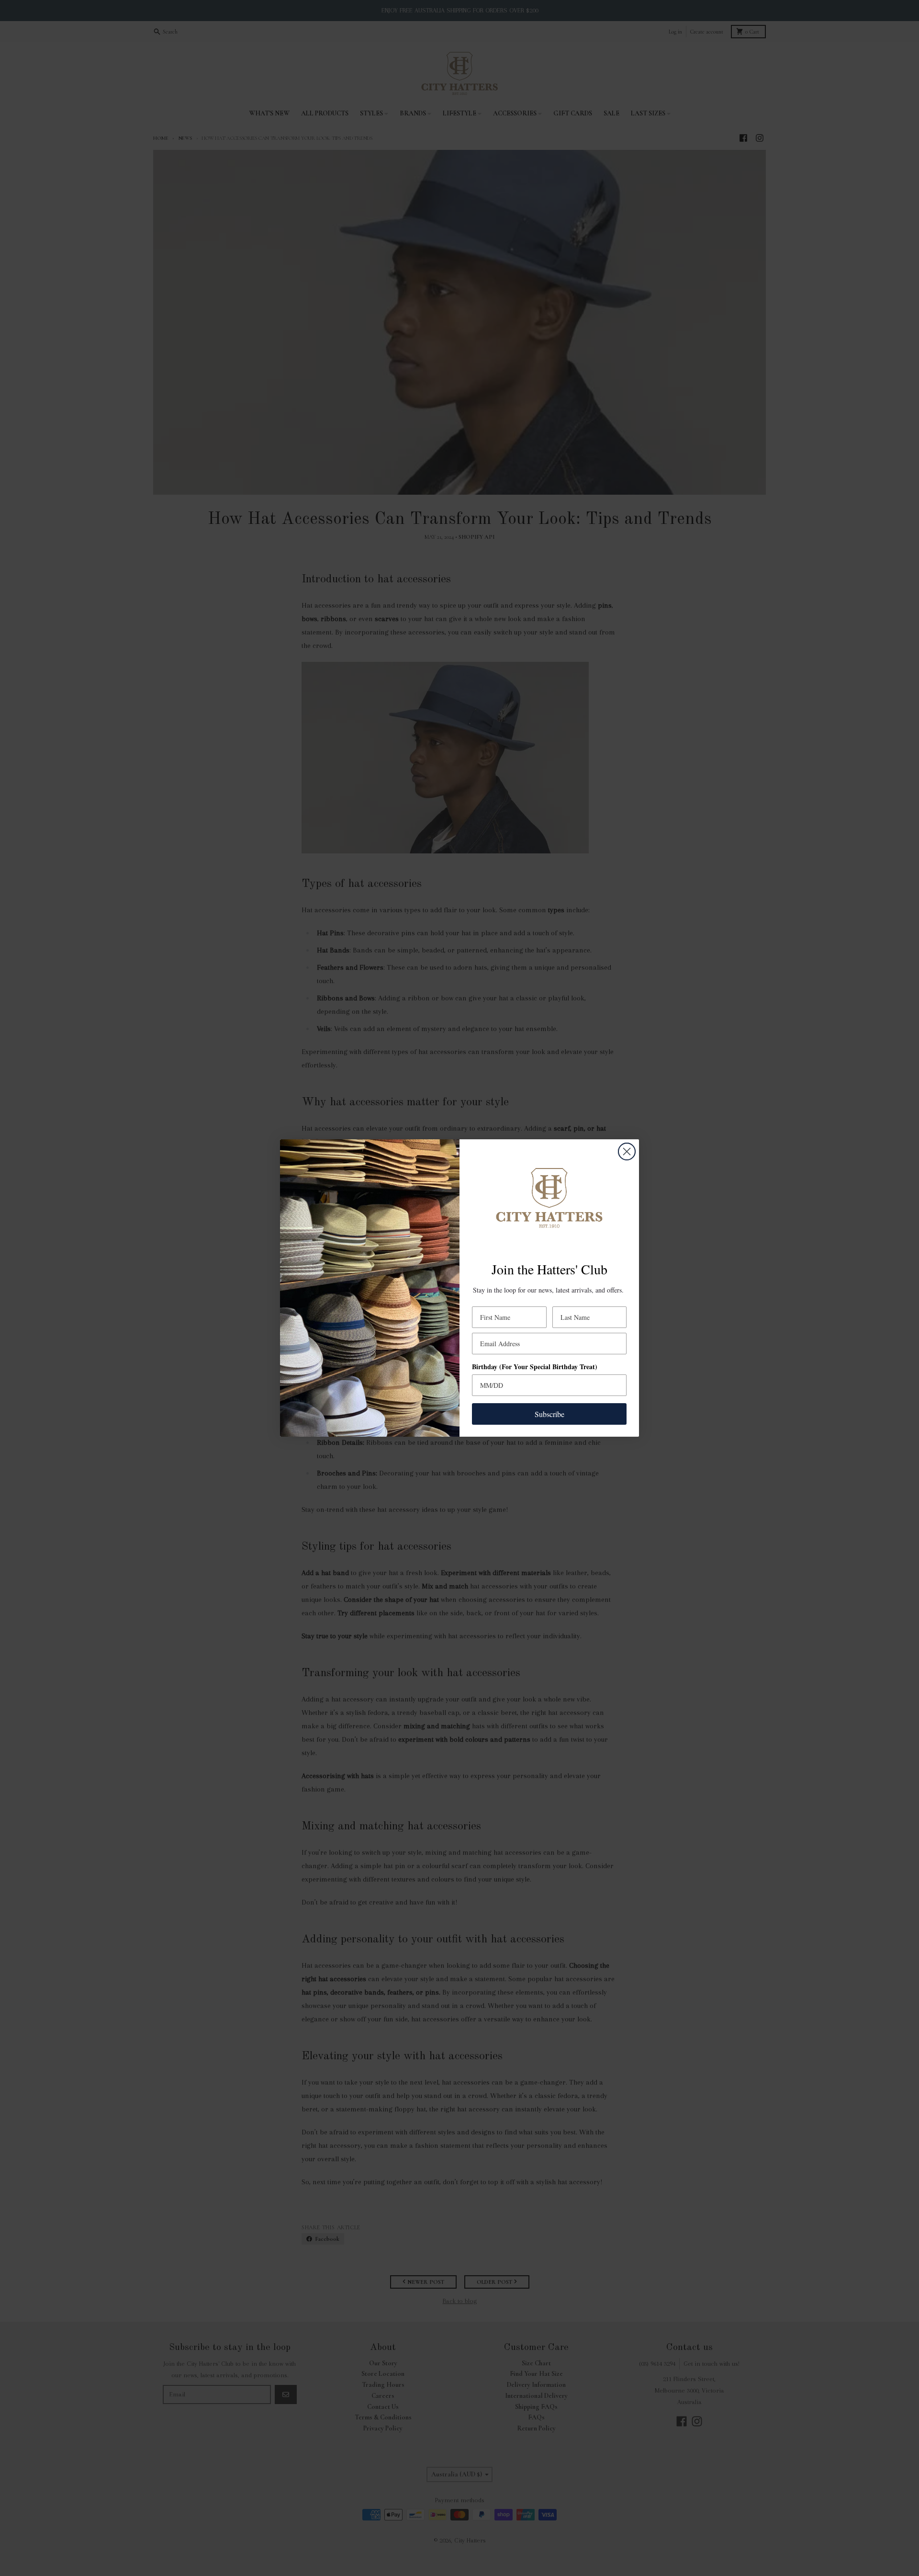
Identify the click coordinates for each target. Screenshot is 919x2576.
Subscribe (549, 1414)
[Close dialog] (627, 1152)
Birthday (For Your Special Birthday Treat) (535, 1367)
